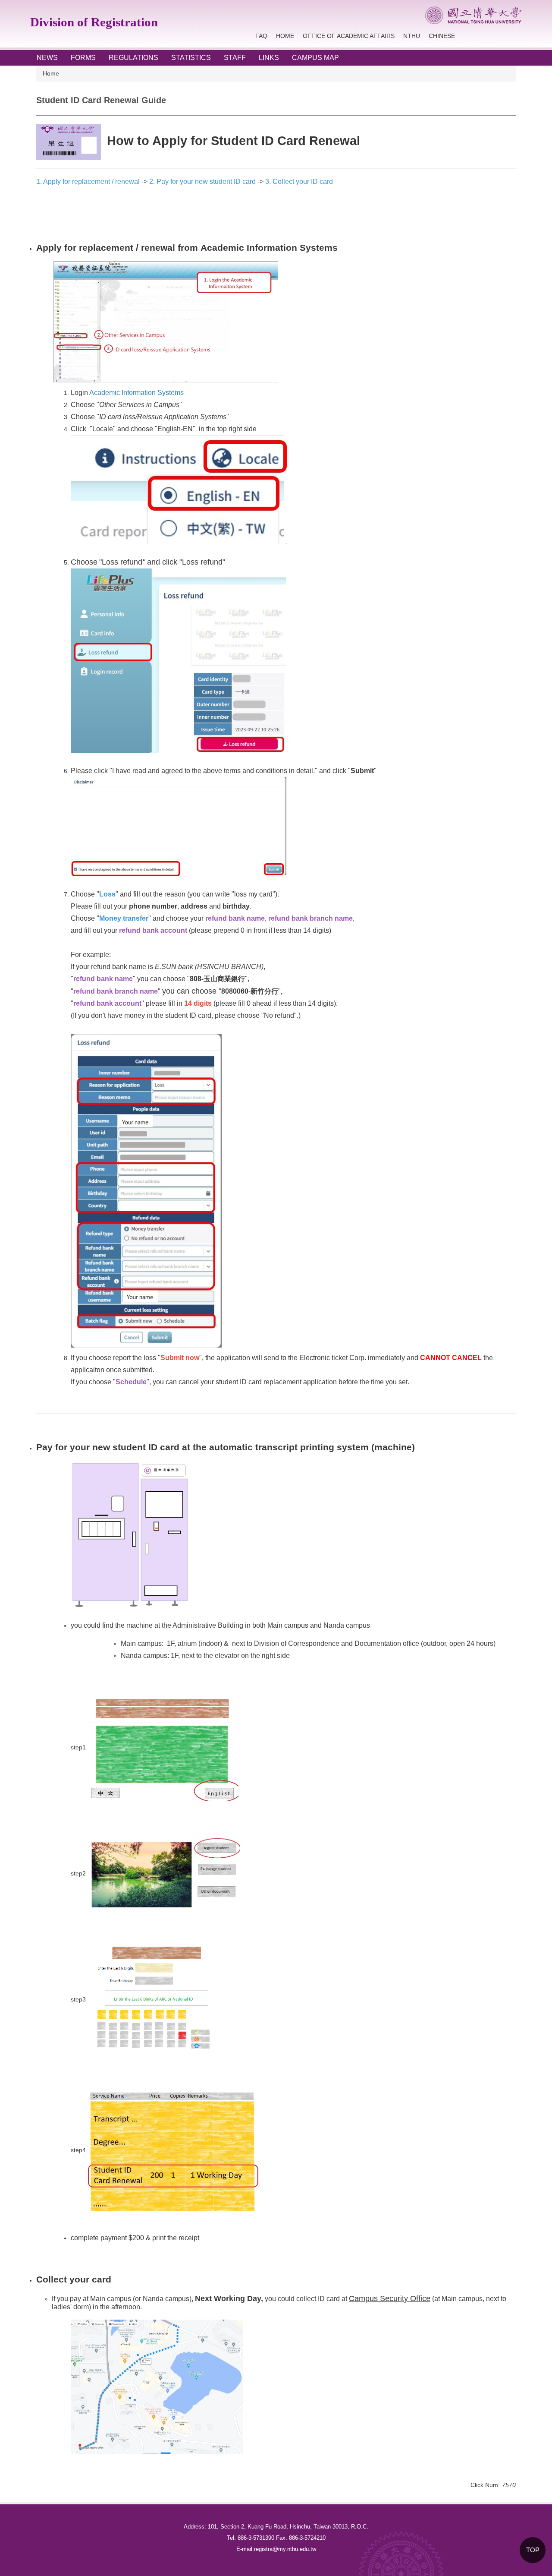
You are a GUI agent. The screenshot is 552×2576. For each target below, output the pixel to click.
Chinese (442, 36)
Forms (83, 58)
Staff (235, 58)
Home (285, 36)
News (47, 58)
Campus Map (315, 58)
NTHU (412, 36)
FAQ (261, 36)
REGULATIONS (133, 58)
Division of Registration (94, 22)
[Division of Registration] (473, 15)
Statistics (191, 58)
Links (269, 58)
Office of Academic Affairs (349, 36)
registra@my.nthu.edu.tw (285, 2549)
